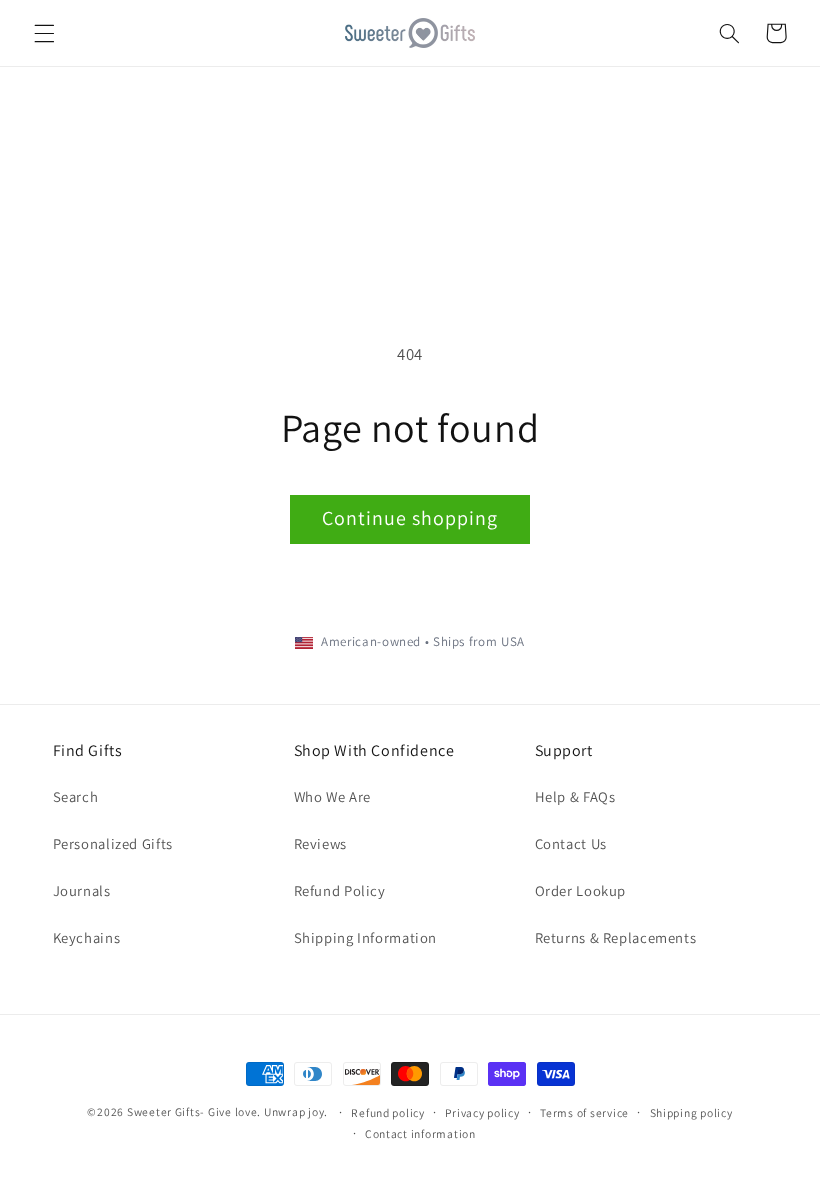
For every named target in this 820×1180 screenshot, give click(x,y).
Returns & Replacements (616, 937)
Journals (82, 890)
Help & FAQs (575, 796)
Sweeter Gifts (164, 1111)
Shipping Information (366, 937)
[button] (44, 33)
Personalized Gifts (113, 843)
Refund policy (388, 1112)
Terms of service (584, 1112)
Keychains (87, 937)
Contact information (420, 1133)
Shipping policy (691, 1112)
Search (76, 796)
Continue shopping (410, 518)
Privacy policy (482, 1112)
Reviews (320, 843)
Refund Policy (340, 890)
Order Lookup (581, 890)
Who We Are (332, 796)
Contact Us (571, 843)
